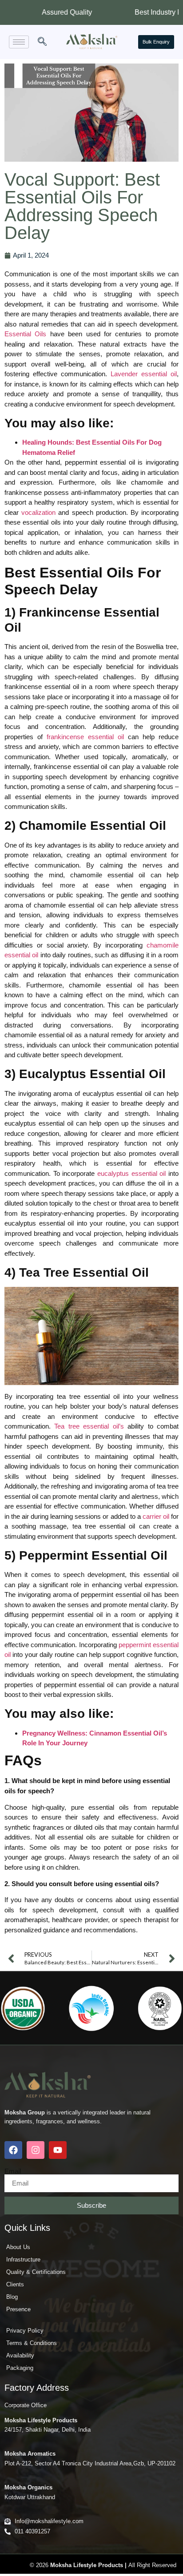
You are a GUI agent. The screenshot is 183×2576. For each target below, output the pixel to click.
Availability (20, 2355)
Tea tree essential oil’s (89, 1426)
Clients (15, 2284)
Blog (12, 2297)
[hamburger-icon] (19, 42)
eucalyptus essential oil (131, 1173)
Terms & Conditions (32, 2343)
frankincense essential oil (85, 737)
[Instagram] (36, 2150)
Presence (18, 2309)
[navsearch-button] (42, 42)
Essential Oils (25, 334)
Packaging (20, 2368)
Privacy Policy (25, 2331)
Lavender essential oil (144, 374)
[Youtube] (58, 2150)
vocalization (38, 512)
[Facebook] (13, 2150)
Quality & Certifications (36, 2272)
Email (13, 2171)
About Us (18, 2247)
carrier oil (156, 1516)
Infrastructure (23, 2259)
